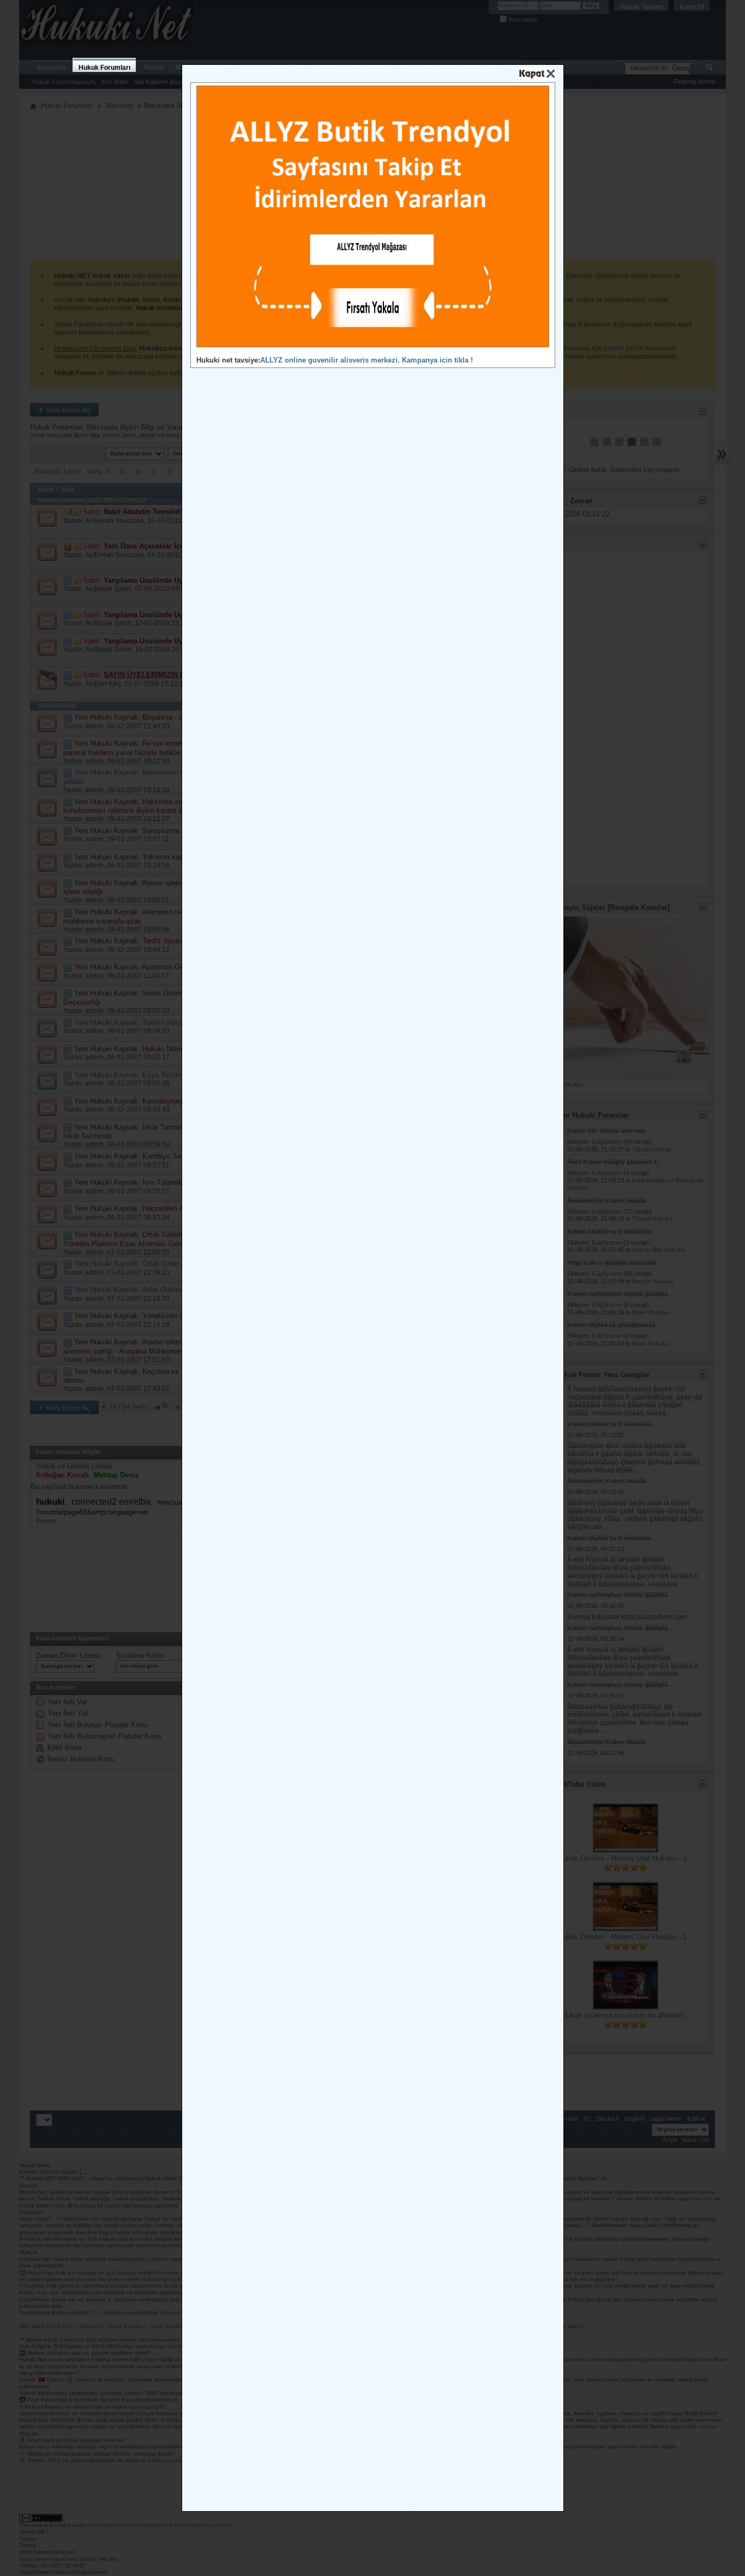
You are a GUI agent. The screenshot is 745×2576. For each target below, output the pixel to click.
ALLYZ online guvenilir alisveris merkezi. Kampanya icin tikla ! (367, 360)
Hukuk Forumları (104, 68)
